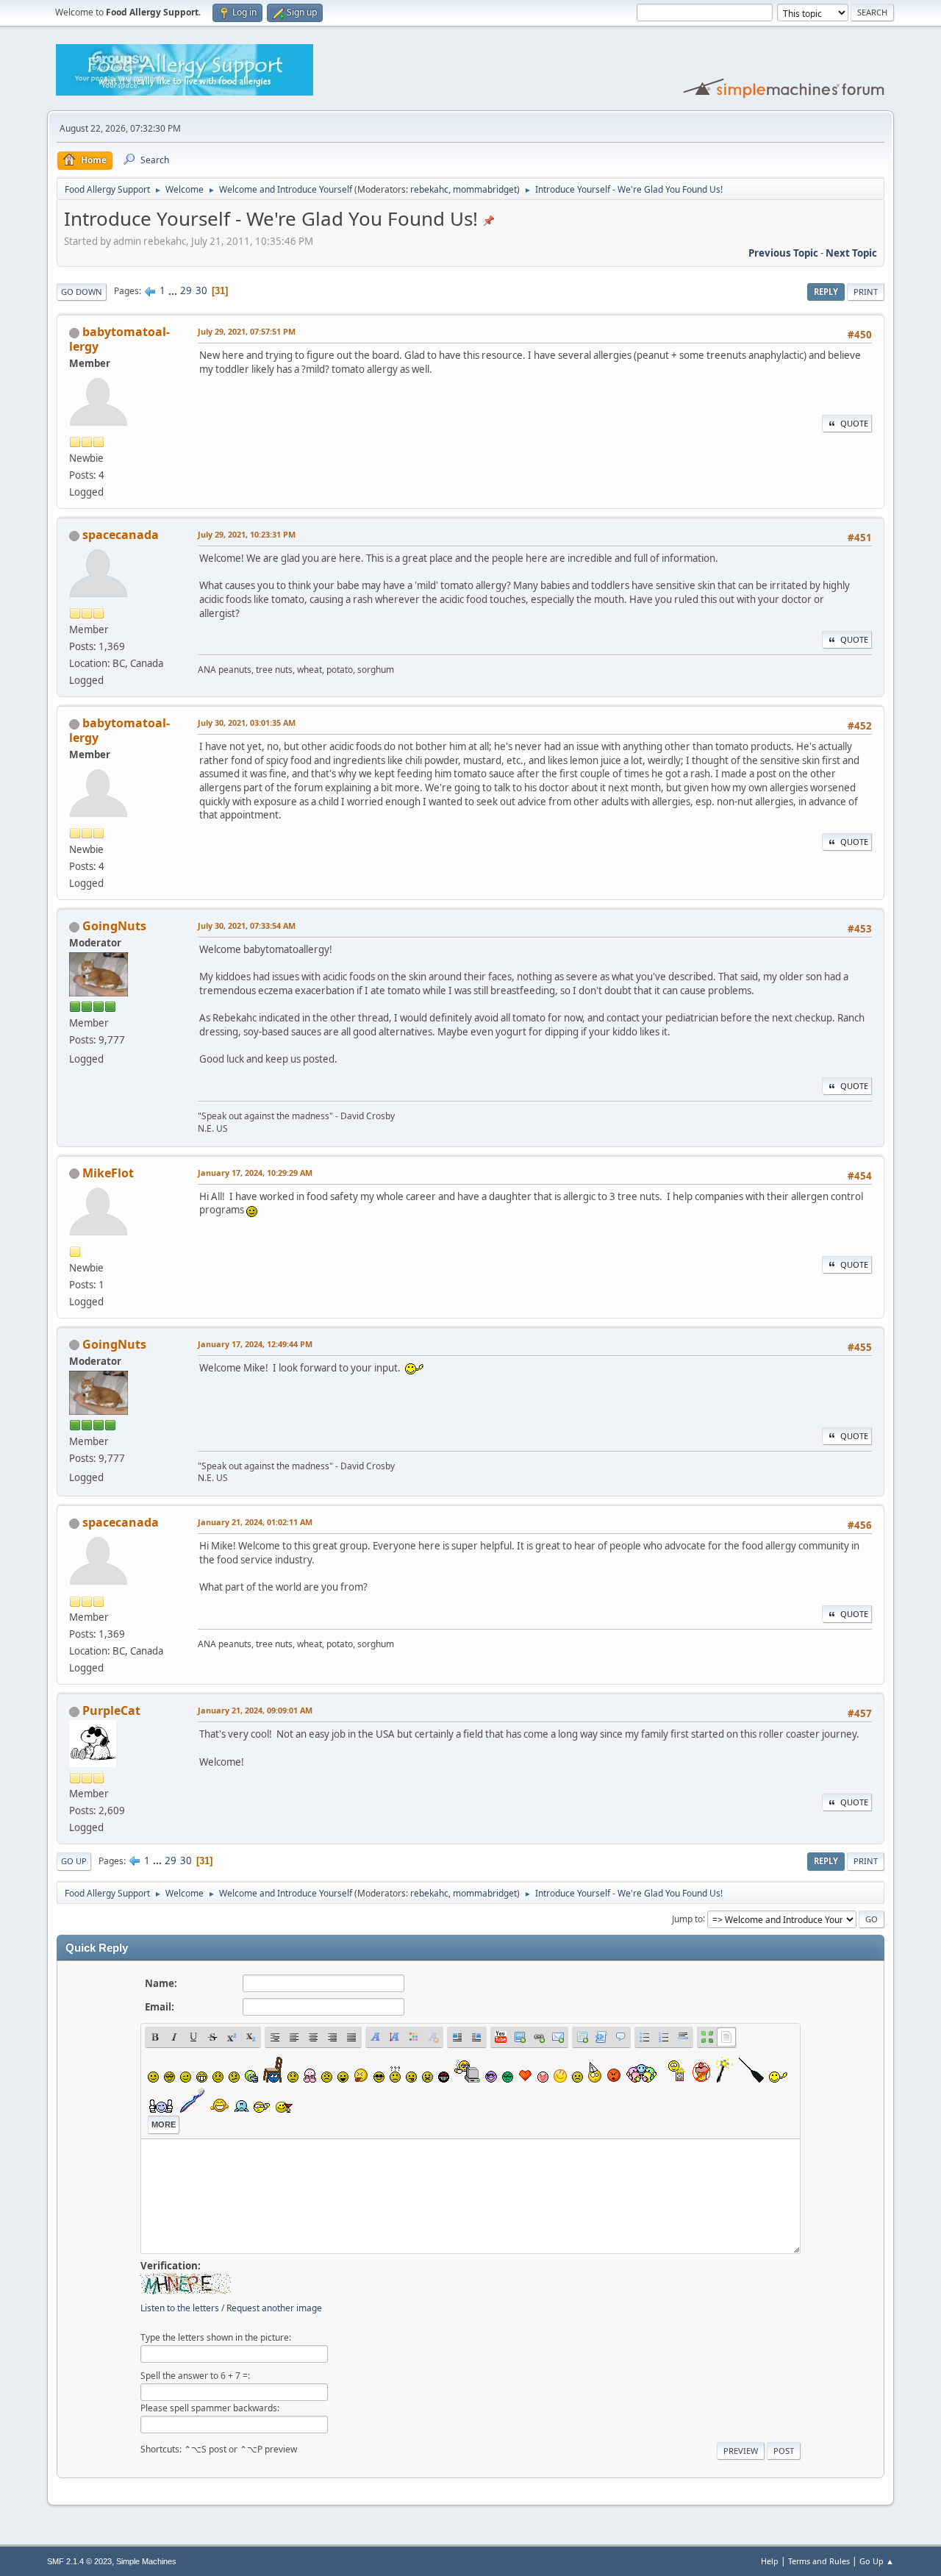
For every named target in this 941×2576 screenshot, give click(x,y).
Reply (826, 292)
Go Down (82, 292)
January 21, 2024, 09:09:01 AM (255, 1710)
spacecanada (121, 535)
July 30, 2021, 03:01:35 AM (247, 723)
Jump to (687, 1918)
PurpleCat (111, 1710)
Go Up (74, 1861)
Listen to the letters (180, 2308)
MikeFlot (108, 1173)
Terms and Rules (819, 2561)
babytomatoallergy (119, 339)
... (174, 290)
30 (201, 290)
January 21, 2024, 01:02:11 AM (255, 1522)
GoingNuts (114, 926)
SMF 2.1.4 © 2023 (79, 2561)
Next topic (851, 253)
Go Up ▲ (877, 2561)
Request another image (274, 2308)
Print (866, 292)
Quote (854, 423)
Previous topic (783, 253)
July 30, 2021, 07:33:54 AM (247, 925)
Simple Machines (146, 2561)
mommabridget (485, 189)
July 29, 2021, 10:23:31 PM (247, 534)
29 (186, 290)
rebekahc (429, 189)
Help (770, 2561)
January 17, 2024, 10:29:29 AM (255, 1173)
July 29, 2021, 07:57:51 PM (247, 331)
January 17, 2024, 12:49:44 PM (255, 1344)
